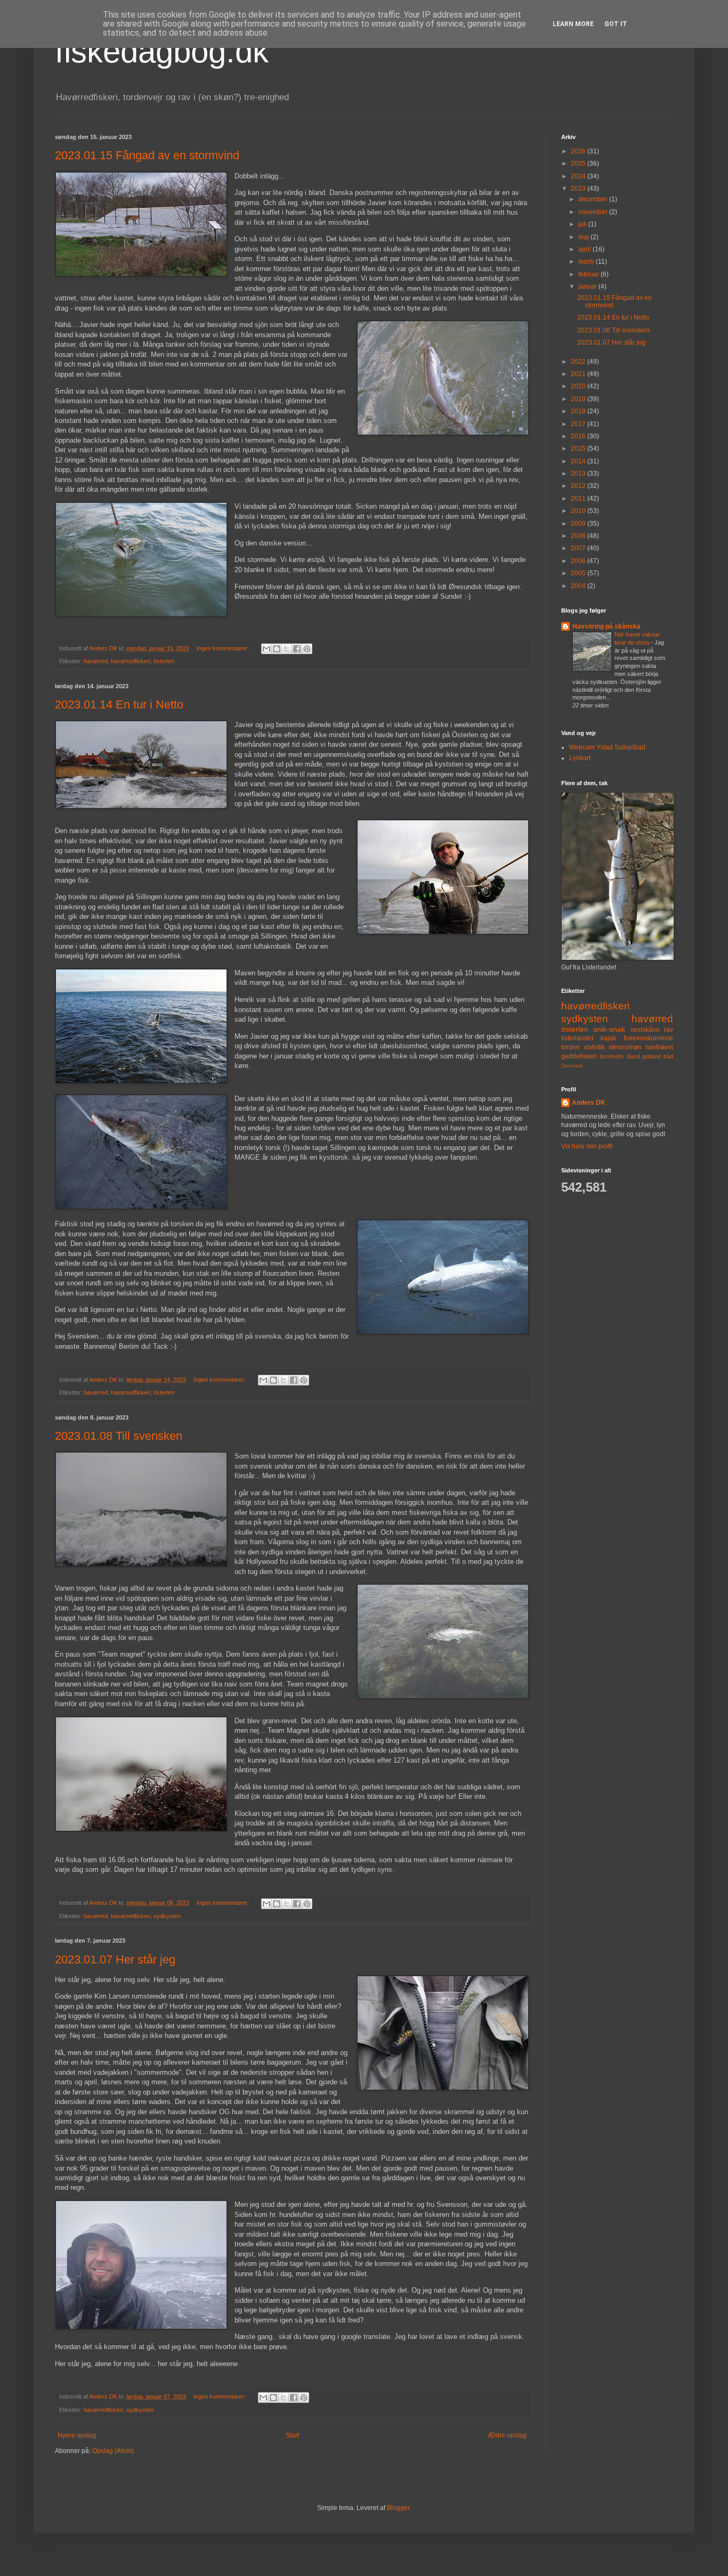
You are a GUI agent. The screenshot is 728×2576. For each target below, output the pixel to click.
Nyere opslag (77, 2435)
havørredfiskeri (131, 661)
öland (633, 1056)
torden (571, 1047)
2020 (579, 386)
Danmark (572, 1066)
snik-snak (609, 1029)
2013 (579, 474)
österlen (164, 661)
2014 (579, 461)
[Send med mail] (266, 649)
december (594, 199)
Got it (616, 24)
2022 (579, 362)
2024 (579, 176)
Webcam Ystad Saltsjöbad (607, 747)
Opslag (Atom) (113, 2451)
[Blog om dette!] (277, 649)
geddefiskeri (579, 1056)
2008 (579, 536)
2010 (579, 511)
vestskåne (645, 1030)
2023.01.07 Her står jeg (115, 1959)
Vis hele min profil (587, 1146)
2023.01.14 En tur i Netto (119, 704)
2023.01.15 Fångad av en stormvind (147, 155)
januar (588, 287)
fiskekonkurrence (648, 1038)
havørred (96, 661)
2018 (579, 411)
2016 (579, 436)
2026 (579, 151)
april (585, 249)
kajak (608, 1038)
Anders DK (589, 1103)
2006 (579, 561)
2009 (579, 524)
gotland (652, 1056)
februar (589, 274)
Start (292, 2435)
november (594, 212)
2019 (579, 399)
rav (669, 1030)
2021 (579, 374)
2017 (579, 424)
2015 (579, 449)
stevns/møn (625, 1047)
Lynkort (580, 758)
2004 (579, 586)
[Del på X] (287, 649)
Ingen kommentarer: (224, 648)
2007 (579, 548)
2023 (579, 189)
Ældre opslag (507, 2435)
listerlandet (577, 1038)
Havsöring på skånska (606, 626)
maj (584, 237)
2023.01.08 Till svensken (119, 1436)
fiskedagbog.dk (162, 51)
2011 (579, 499)
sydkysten (167, 1916)
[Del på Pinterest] (307, 649)
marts (587, 262)
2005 (579, 573)
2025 (579, 164)
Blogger (398, 2508)
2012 (579, 486)
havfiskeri (659, 1047)
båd (668, 1056)
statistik (594, 1047)
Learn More (573, 24)
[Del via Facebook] (297, 649)
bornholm (612, 1056)
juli (583, 224)
